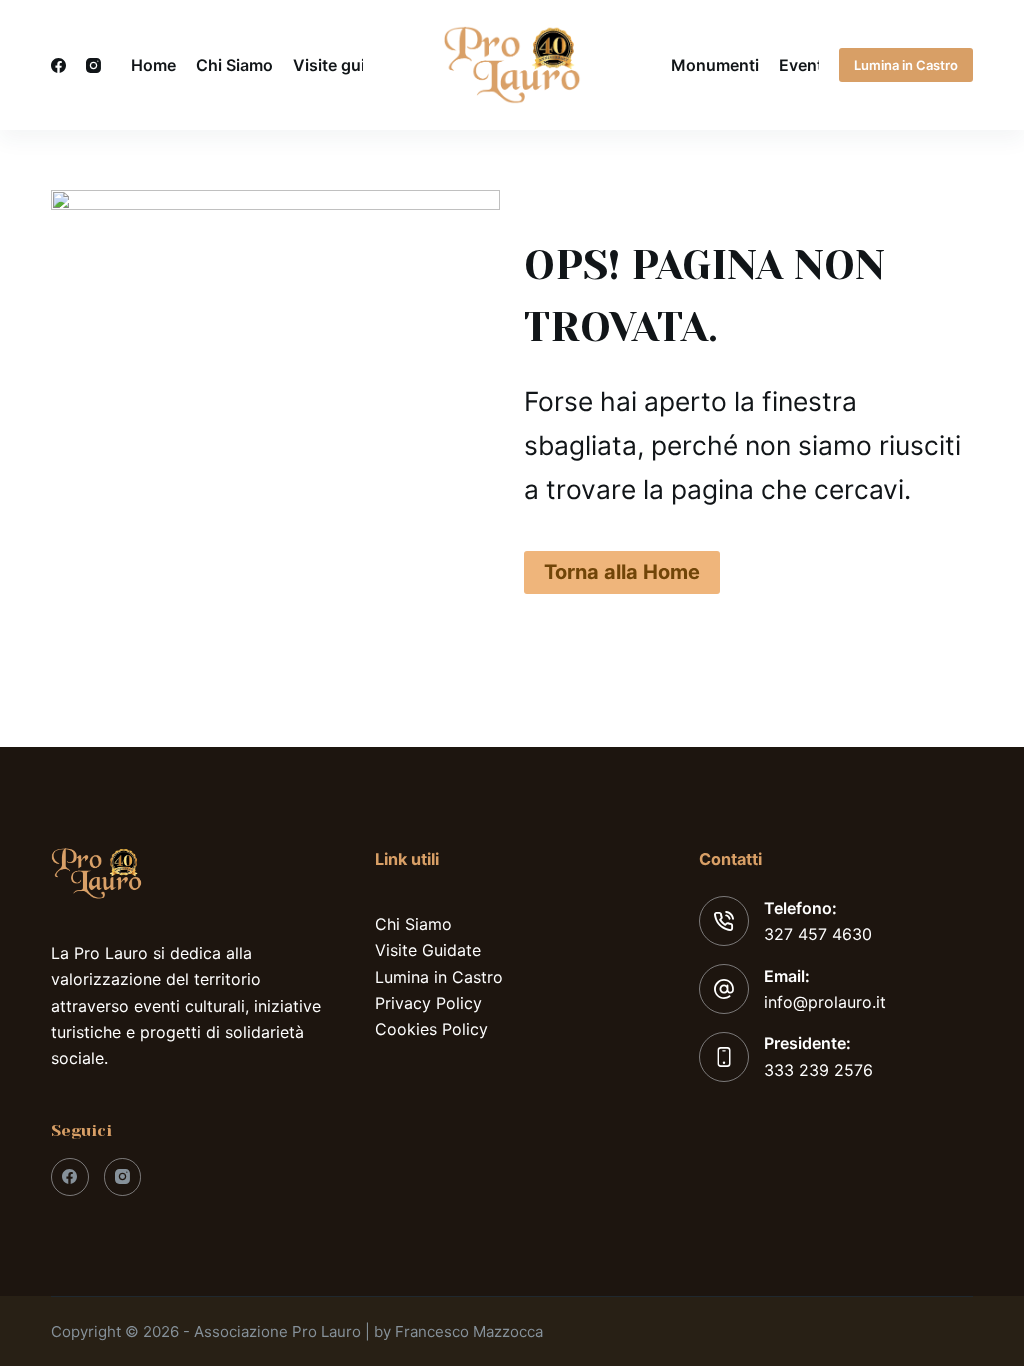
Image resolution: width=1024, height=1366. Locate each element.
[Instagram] (93, 65)
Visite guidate (346, 65)
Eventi (803, 65)
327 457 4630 (818, 934)
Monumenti (715, 65)
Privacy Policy (428, 1003)
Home (153, 65)
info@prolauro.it (825, 1002)
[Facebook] (58, 65)
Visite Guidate (428, 950)
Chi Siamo (234, 65)
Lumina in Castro (906, 65)
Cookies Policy (431, 1029)
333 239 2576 (818, 1070)
